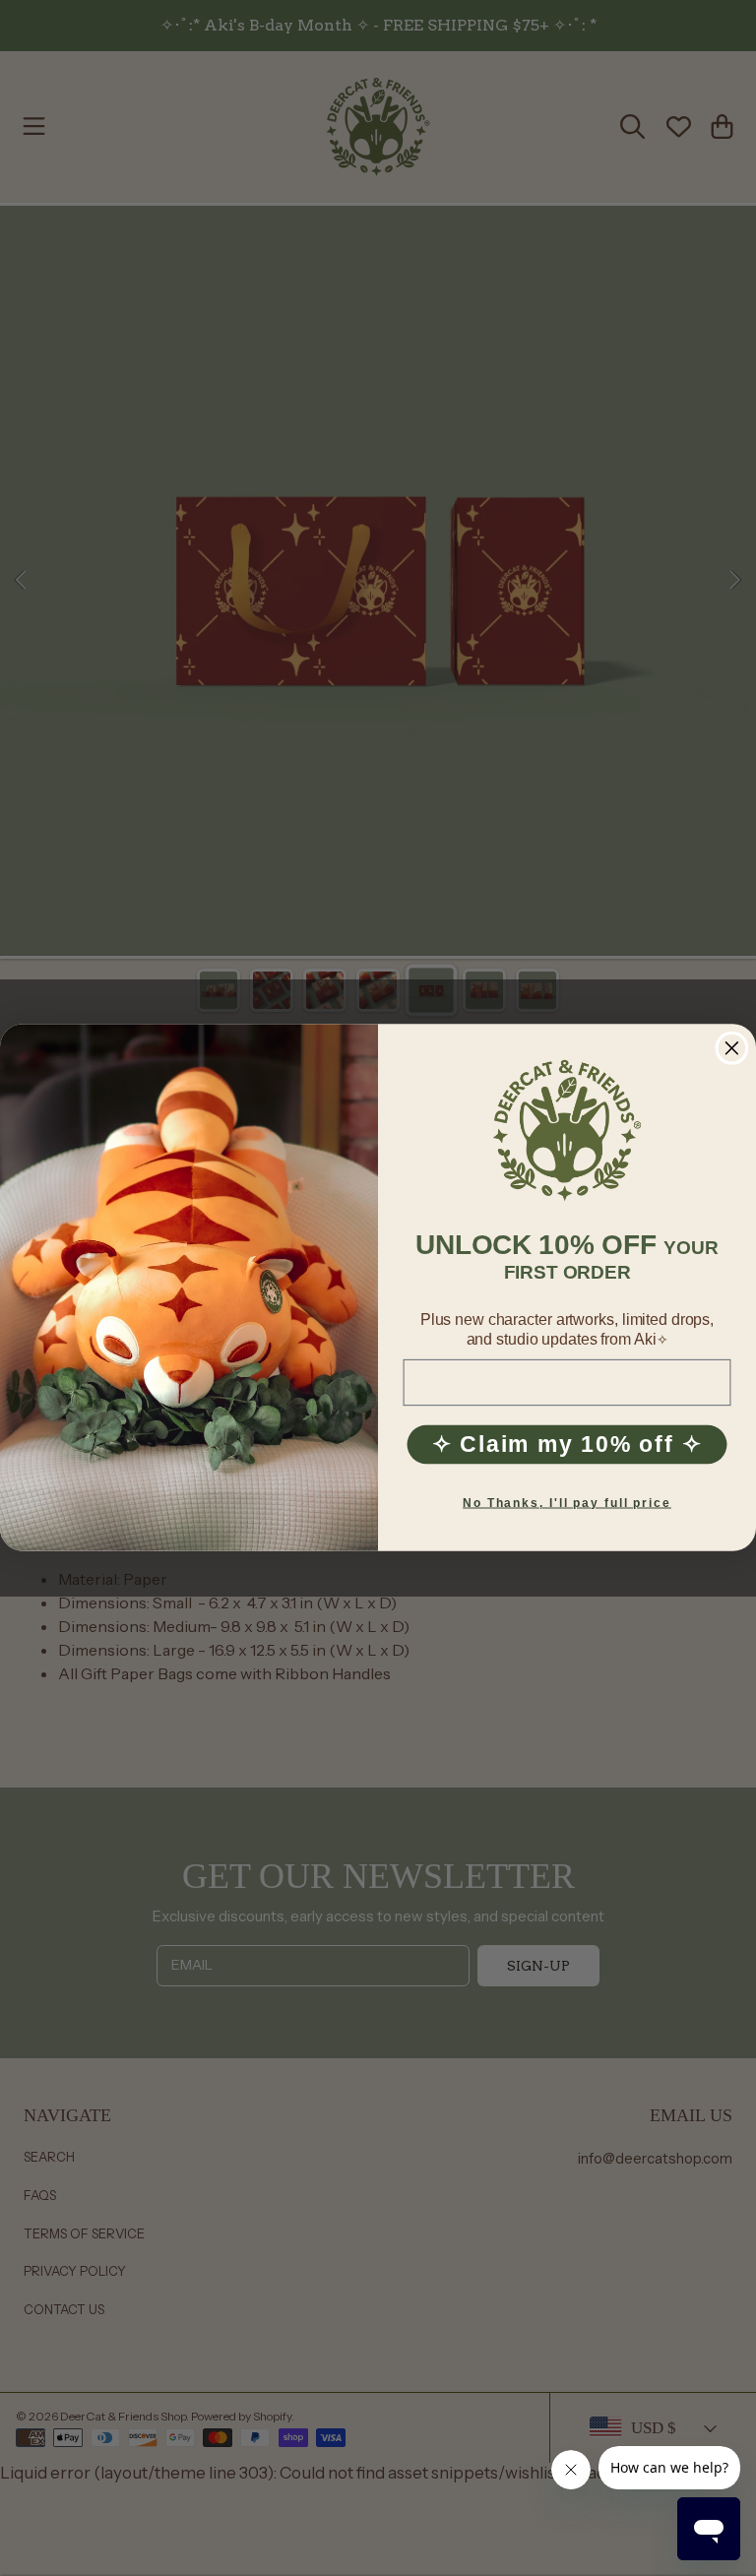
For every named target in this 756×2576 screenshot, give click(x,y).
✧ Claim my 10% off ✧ (567, 1445)
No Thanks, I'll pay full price (567, 1503)
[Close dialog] (732, 1048)
